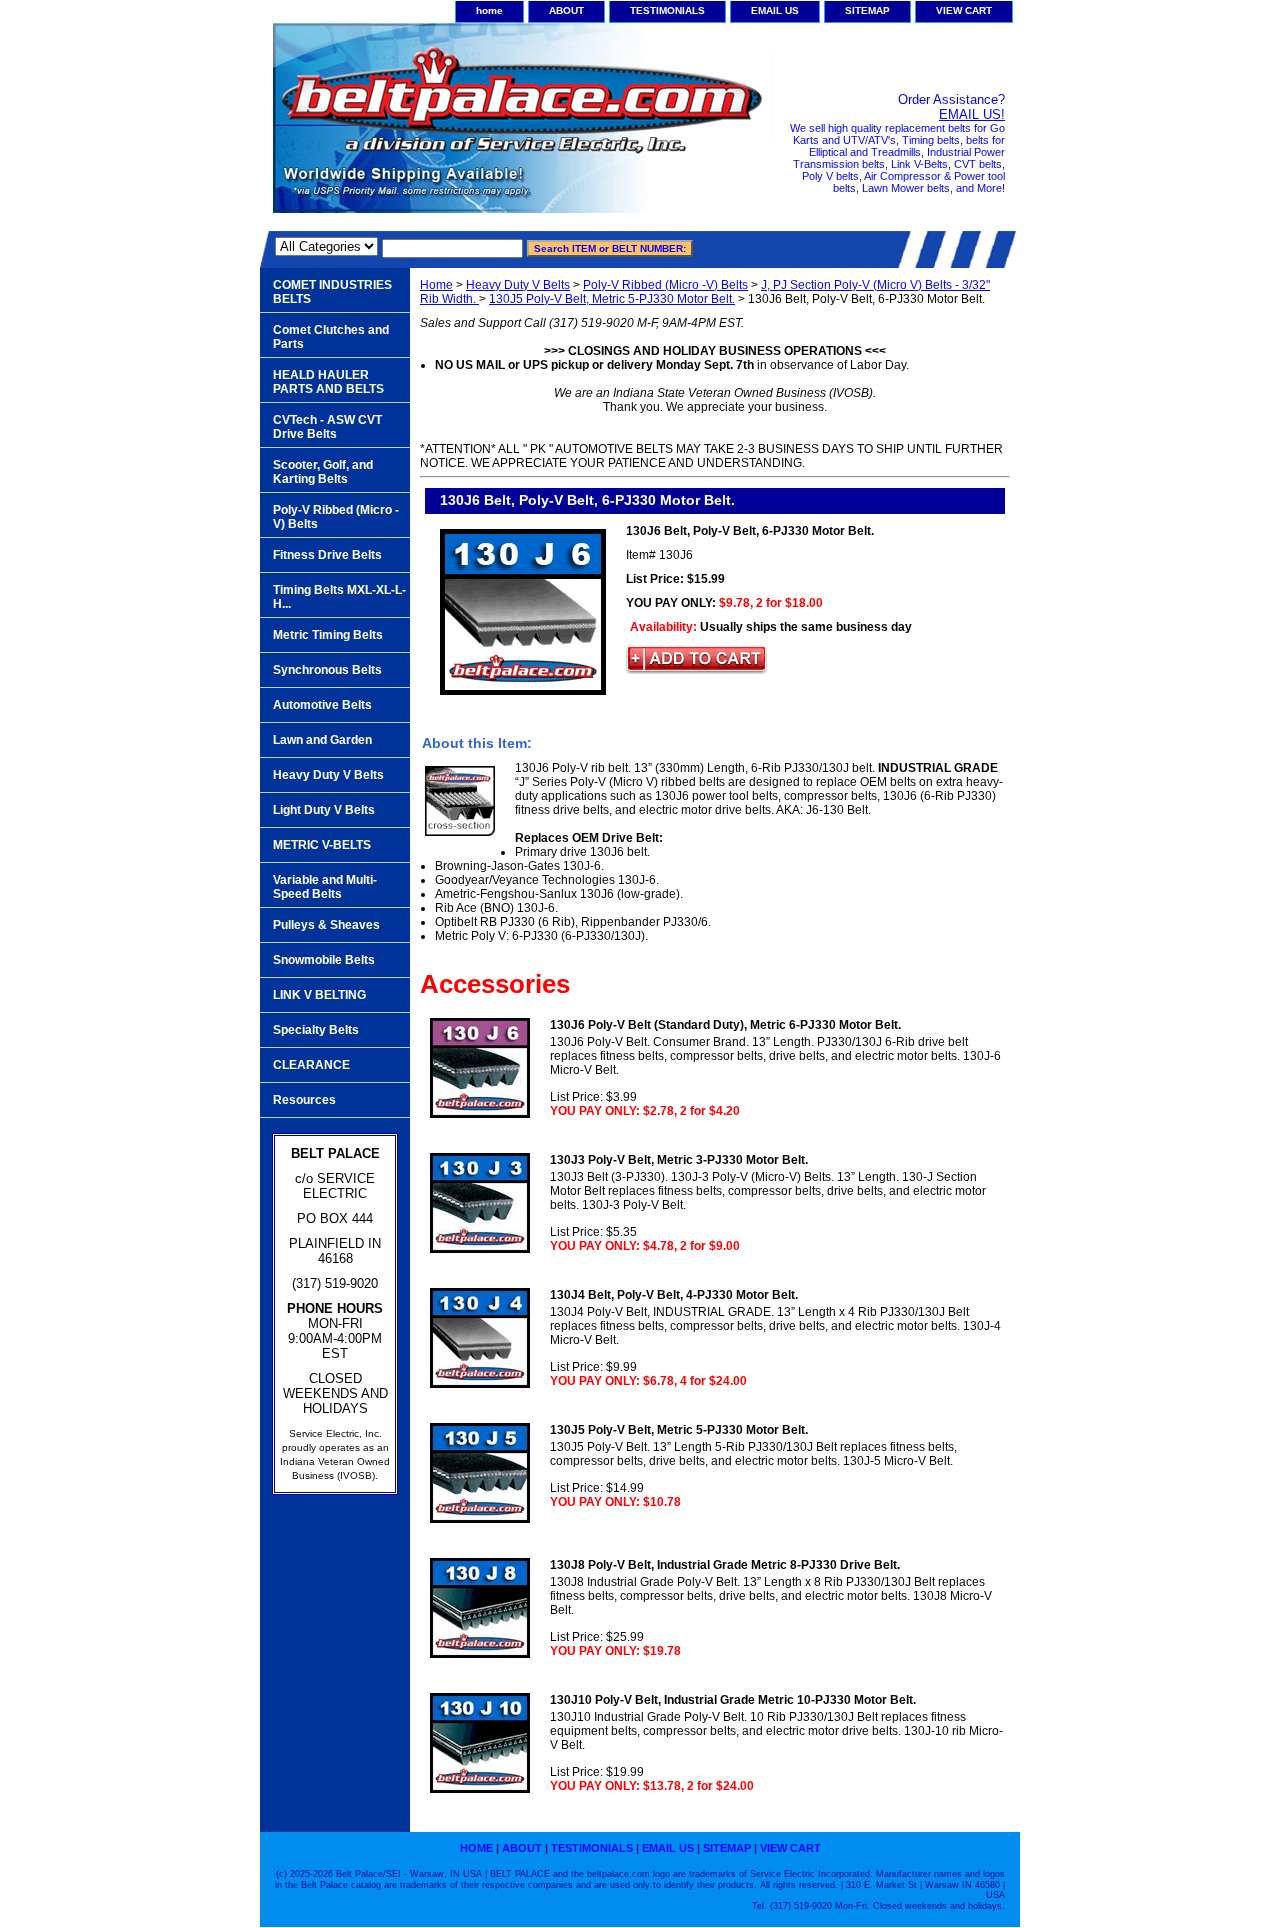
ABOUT (566, 10)
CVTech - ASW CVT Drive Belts (327, 427)
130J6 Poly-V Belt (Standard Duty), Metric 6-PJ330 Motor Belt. (725, 1025)
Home (436, 285)
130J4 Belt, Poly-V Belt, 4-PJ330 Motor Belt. (674, 1295)
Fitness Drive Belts (327, 555)
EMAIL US (775, 10)
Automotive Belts (322, 705)
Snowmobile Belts (324, 960)
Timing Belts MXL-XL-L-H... (339, 597)
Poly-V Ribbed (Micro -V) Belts (665, 285)
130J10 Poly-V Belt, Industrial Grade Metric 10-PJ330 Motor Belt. (733, 1700)
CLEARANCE (311, 1065)
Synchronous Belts (327, 670)
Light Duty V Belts (324, 810)
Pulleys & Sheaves (326, 925)
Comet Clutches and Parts (331, 337)
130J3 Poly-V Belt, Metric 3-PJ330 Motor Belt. (679, 1160)
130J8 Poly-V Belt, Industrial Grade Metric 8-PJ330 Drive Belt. (725, 1565)
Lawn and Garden (322, 740)
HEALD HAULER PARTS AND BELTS (328, 382)
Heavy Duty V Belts (518, 285)
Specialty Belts (316, 1030)
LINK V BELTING (319, 995)
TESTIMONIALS (667, 10)
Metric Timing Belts (328, 635)
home (489, 10)
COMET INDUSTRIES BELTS (332, 292)
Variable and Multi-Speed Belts (325, 887)
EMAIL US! (972, 114)
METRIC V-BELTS (322, 845)
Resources (304, 1100)
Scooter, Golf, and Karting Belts (323, 472)
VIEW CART (964, 10)
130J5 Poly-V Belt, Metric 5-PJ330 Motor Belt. (612, 299)
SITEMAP (867, 10)
